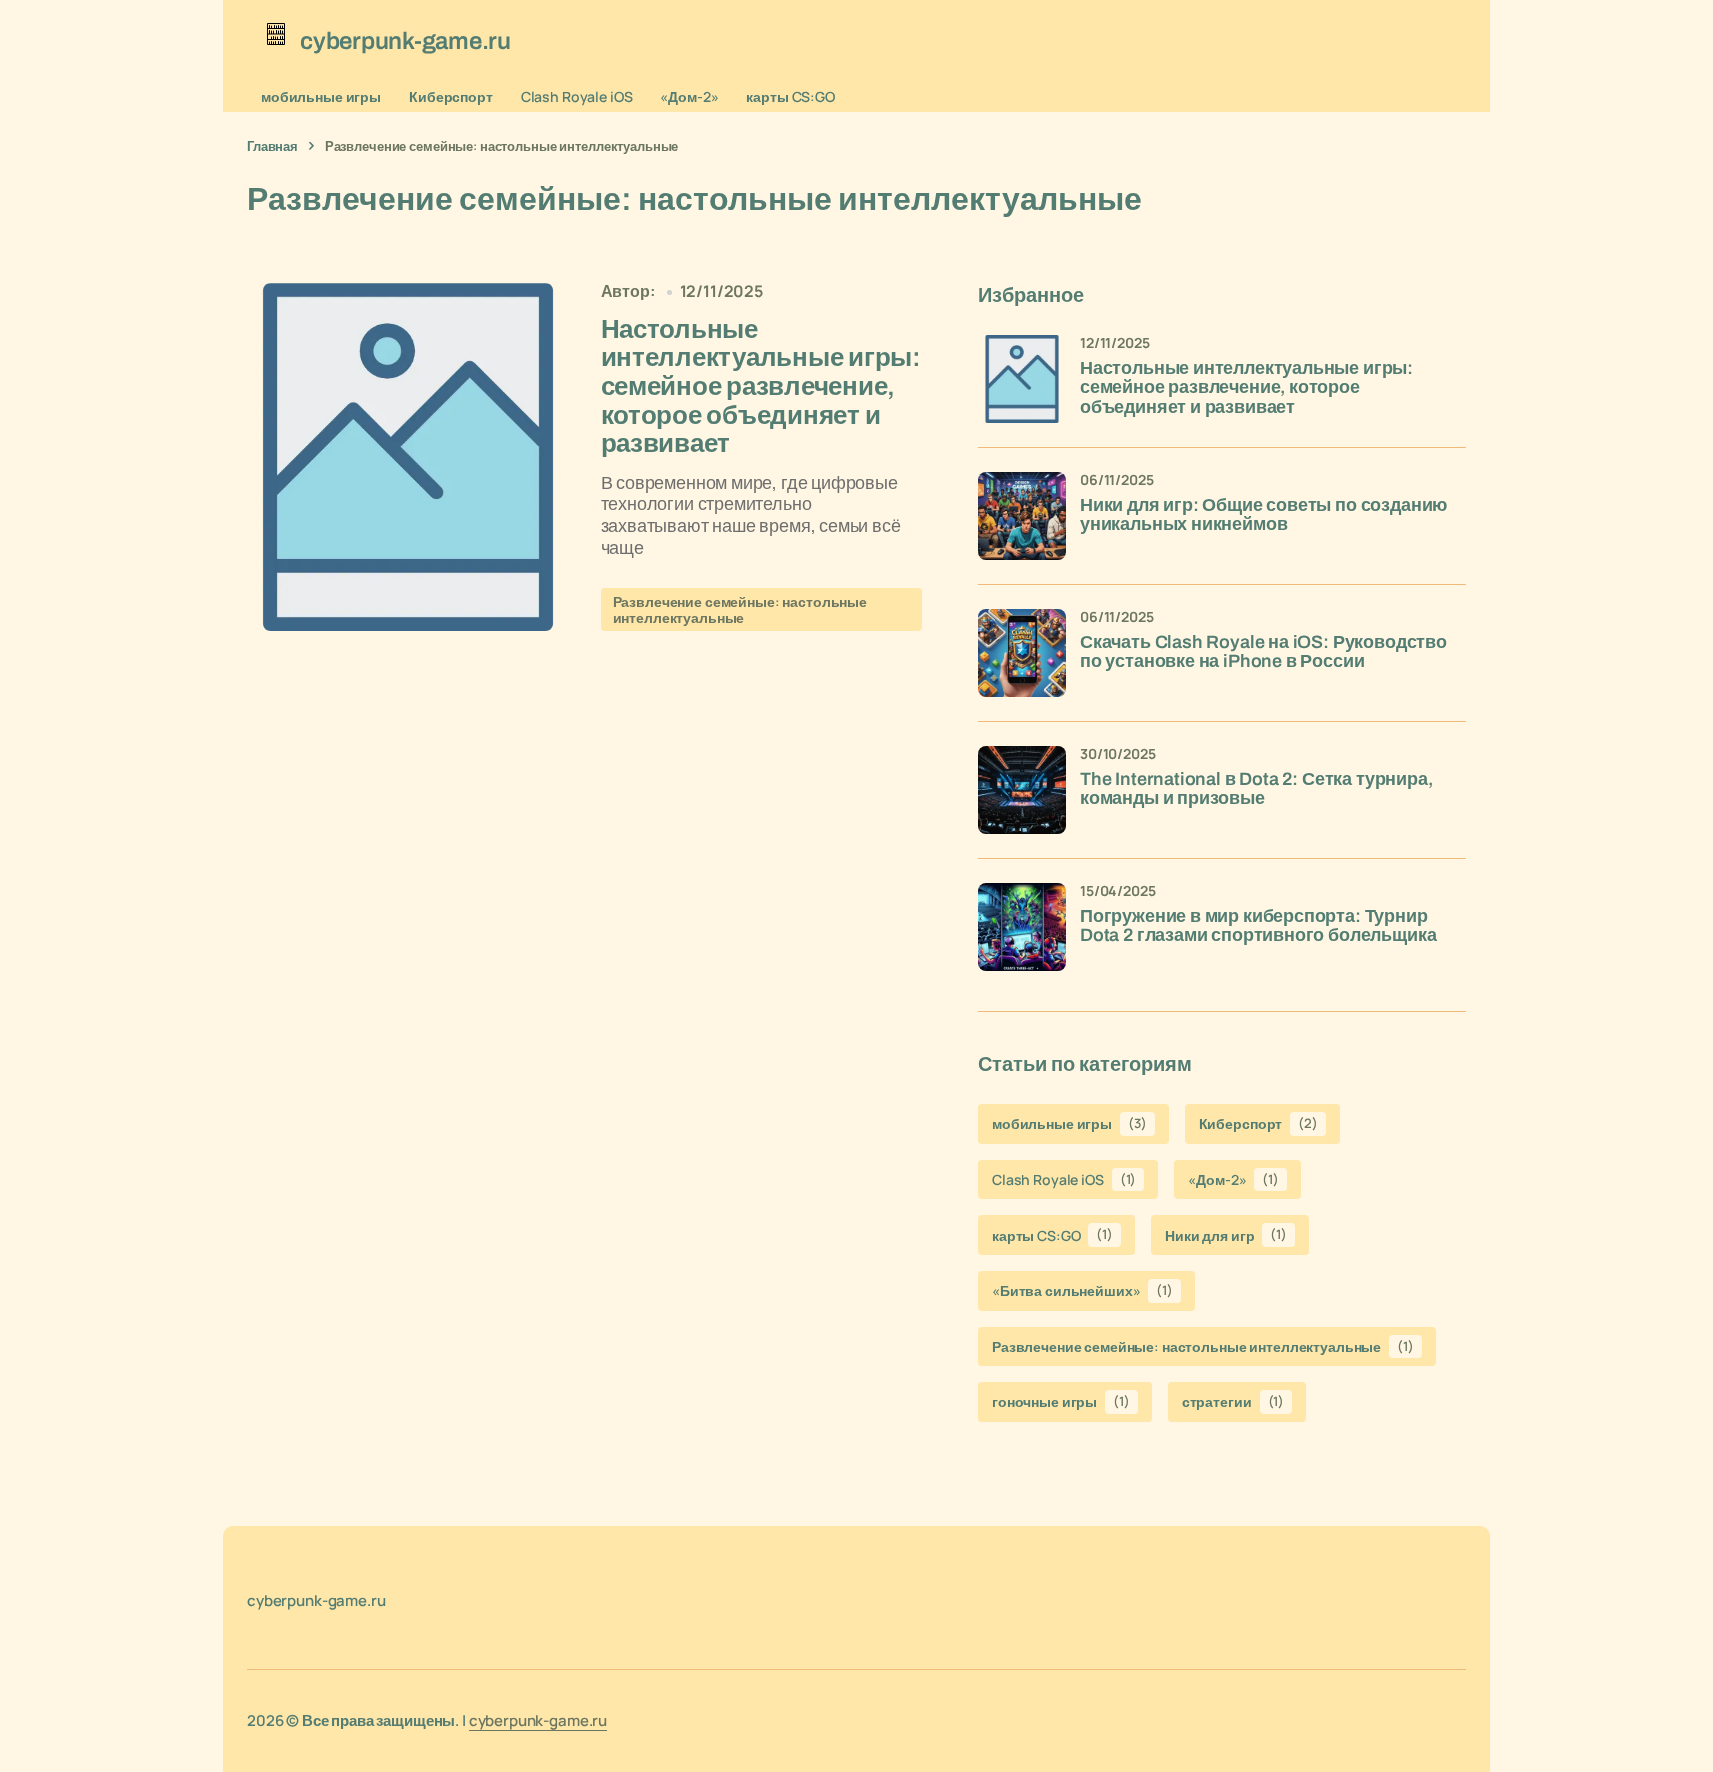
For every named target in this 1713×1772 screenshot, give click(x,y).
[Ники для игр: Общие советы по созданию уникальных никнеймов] (1022, 516)
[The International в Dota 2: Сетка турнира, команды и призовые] (1022, 790)
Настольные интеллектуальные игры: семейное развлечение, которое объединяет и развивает (1246, 388)
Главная (272, 146)
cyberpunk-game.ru (538, 1720)
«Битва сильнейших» (1082, 1290)
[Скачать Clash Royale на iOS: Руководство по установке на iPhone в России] (1022, 653)
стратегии (1233, 1401)
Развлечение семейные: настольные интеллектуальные (740, 609)
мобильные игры (321, 96)
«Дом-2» (689, 96)
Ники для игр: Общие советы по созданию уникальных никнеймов (1263, 515)
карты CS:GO (790, 96)
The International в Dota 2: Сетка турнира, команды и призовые (1256, 789)
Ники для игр (1226, 1234)
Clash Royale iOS (577, 96)
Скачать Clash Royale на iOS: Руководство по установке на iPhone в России (1263, 652)
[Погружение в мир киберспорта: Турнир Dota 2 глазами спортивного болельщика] (1022, 927)
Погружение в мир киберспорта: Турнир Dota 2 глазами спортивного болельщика (1258, 926)
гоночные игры (1061, 1401)
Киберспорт (451, 96)
